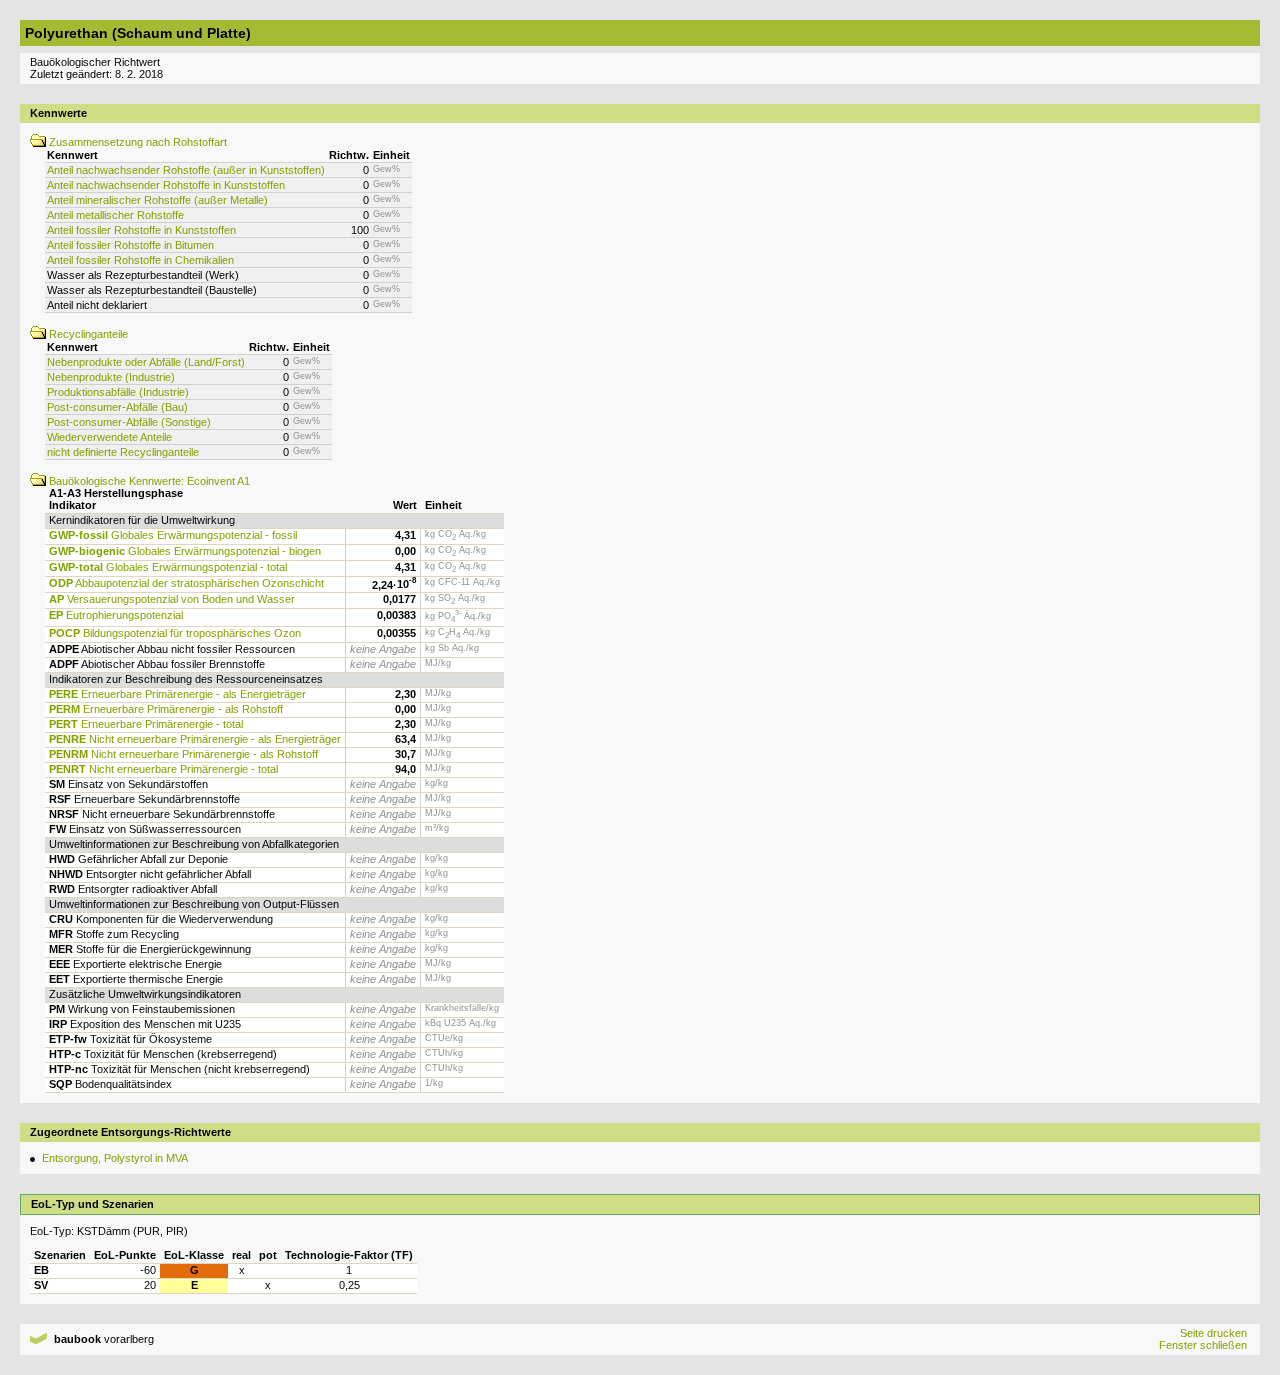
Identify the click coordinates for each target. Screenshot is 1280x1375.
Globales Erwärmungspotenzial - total (168, 567)
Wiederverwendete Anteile (109, 437)
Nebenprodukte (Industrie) (111, 377)
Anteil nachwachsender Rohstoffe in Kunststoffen (166, 185)
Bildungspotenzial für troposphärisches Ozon (175, 633)
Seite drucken (1213, 1333)
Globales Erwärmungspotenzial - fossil (173, 535)
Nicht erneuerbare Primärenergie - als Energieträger (195, 739)
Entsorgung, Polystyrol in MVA (115, 1158)
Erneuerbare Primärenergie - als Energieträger (177, 694)
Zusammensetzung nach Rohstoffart (136, 142)
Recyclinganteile (87, 334)
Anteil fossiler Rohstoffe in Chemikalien (140, 260)
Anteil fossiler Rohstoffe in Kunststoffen (141, 230)
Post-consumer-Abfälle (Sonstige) (129, 422)
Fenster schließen (1203, 1345)
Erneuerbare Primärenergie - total (146, 724)
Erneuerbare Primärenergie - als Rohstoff (166, 709)
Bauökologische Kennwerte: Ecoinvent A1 (148, 481)
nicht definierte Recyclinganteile (123, 452)
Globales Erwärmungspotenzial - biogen (185, 551)
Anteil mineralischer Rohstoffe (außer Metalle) (157, 200)
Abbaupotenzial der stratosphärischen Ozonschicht (186, 583)
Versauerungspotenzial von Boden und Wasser (172, 599)
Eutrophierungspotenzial (116, 615)
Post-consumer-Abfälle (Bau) (117, 407)
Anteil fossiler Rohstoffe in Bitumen (130, 245)
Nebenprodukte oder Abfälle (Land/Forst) (146, 362)
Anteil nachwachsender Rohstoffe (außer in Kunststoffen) (186, 170)
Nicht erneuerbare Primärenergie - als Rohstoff (183, 754)
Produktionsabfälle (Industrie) (118, 392)
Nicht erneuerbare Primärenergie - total (163, 769)
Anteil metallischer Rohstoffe (115, 215)
